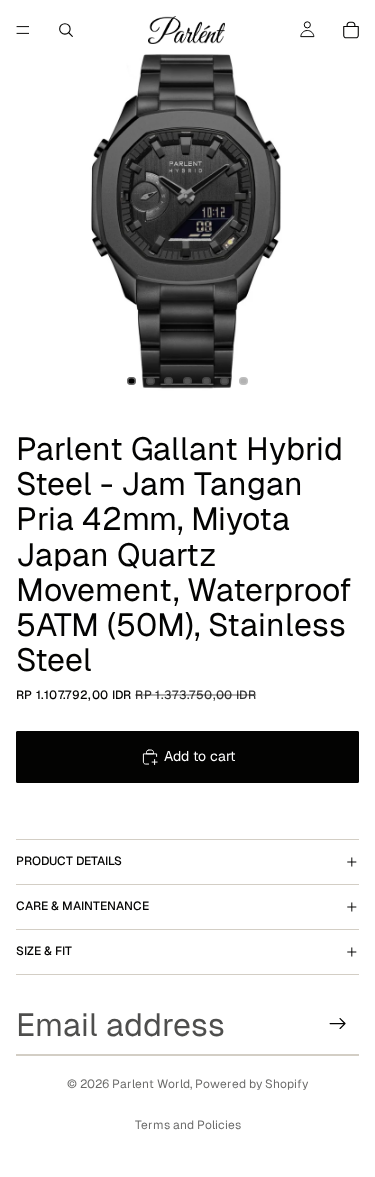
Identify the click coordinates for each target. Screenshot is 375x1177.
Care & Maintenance (82, 906)
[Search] (66, 30)
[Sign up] (338, 1024)
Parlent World (151, 1084)
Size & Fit (44, 951)
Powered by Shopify (251, 1084)
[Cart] (351, 30)
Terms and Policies (188, 1125)
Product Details (69, 861)
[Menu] (23, 30)
